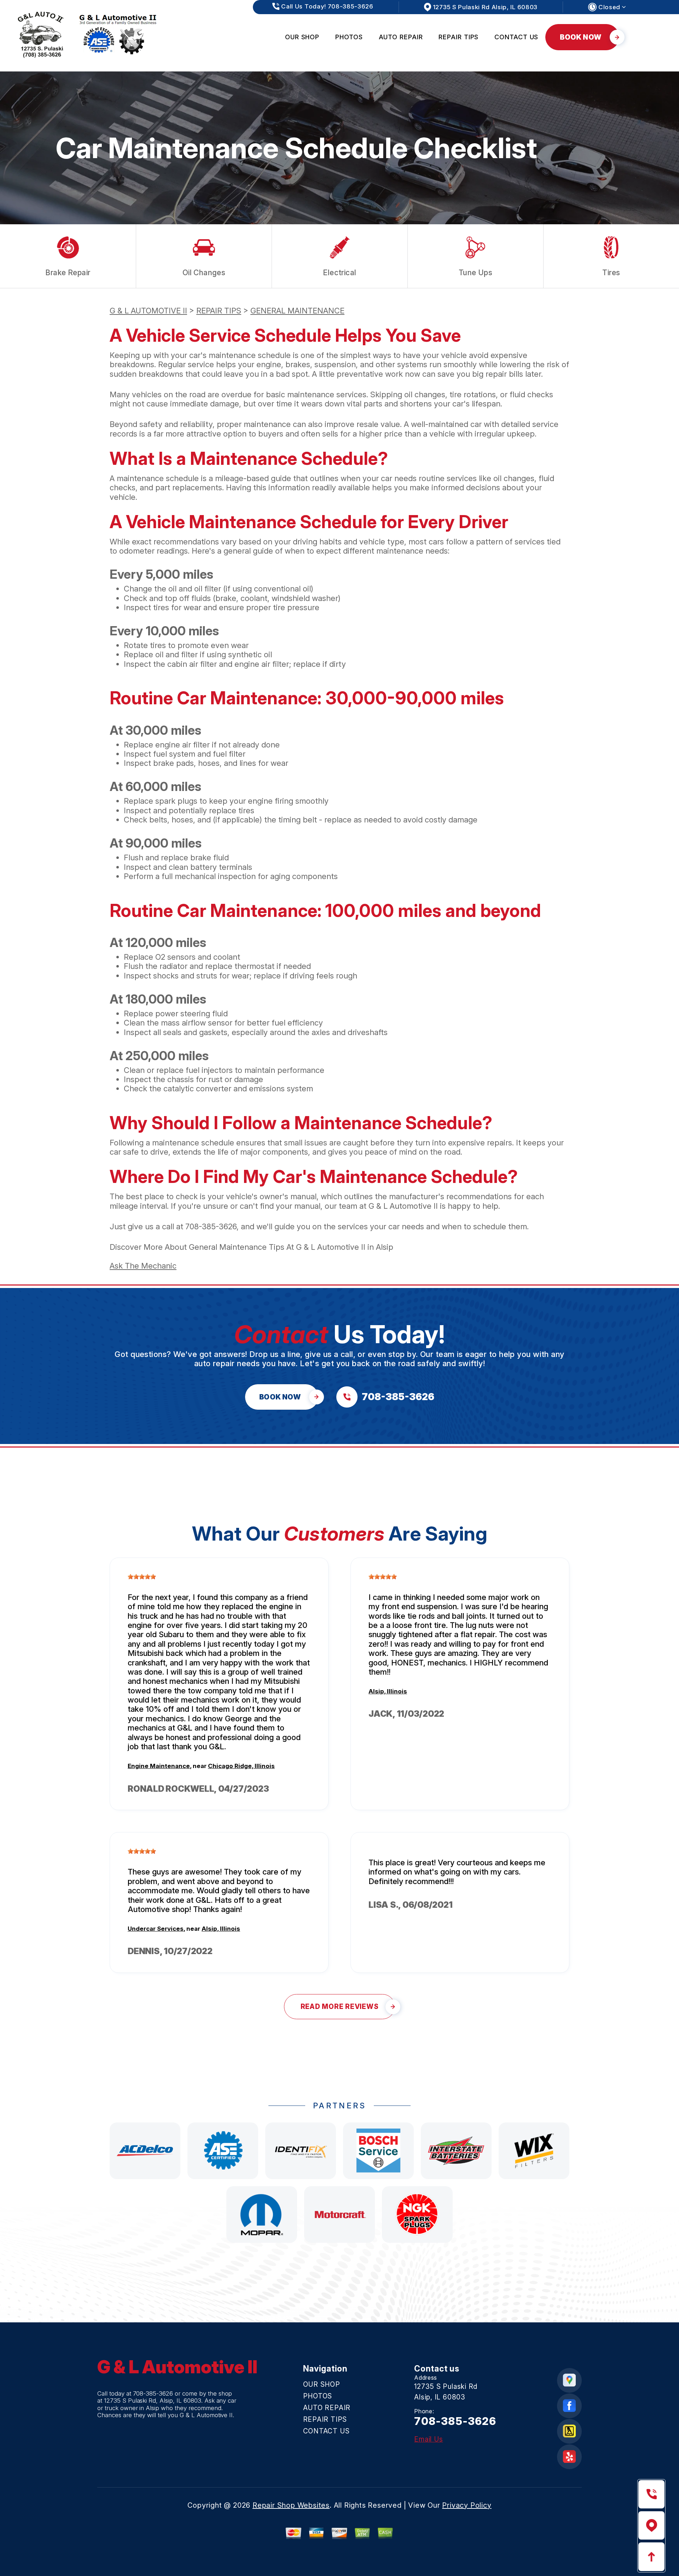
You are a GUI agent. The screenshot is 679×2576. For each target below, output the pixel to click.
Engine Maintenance (159, 1766)
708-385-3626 (211, 1226)
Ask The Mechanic (143, 1266)
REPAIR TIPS (459, 37)
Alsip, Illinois (388, 1691)
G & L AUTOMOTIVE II (148, 311)
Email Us (428, 2439)
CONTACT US (516, 37)
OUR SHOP (302, 37)
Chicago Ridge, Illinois (241, 1766)
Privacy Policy (467, 2505)
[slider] (142, 1577)
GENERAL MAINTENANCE (297, 311)
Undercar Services (156, 1929)
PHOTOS (349, 37)
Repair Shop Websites (291, 2505)
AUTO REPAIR (401, 37)
